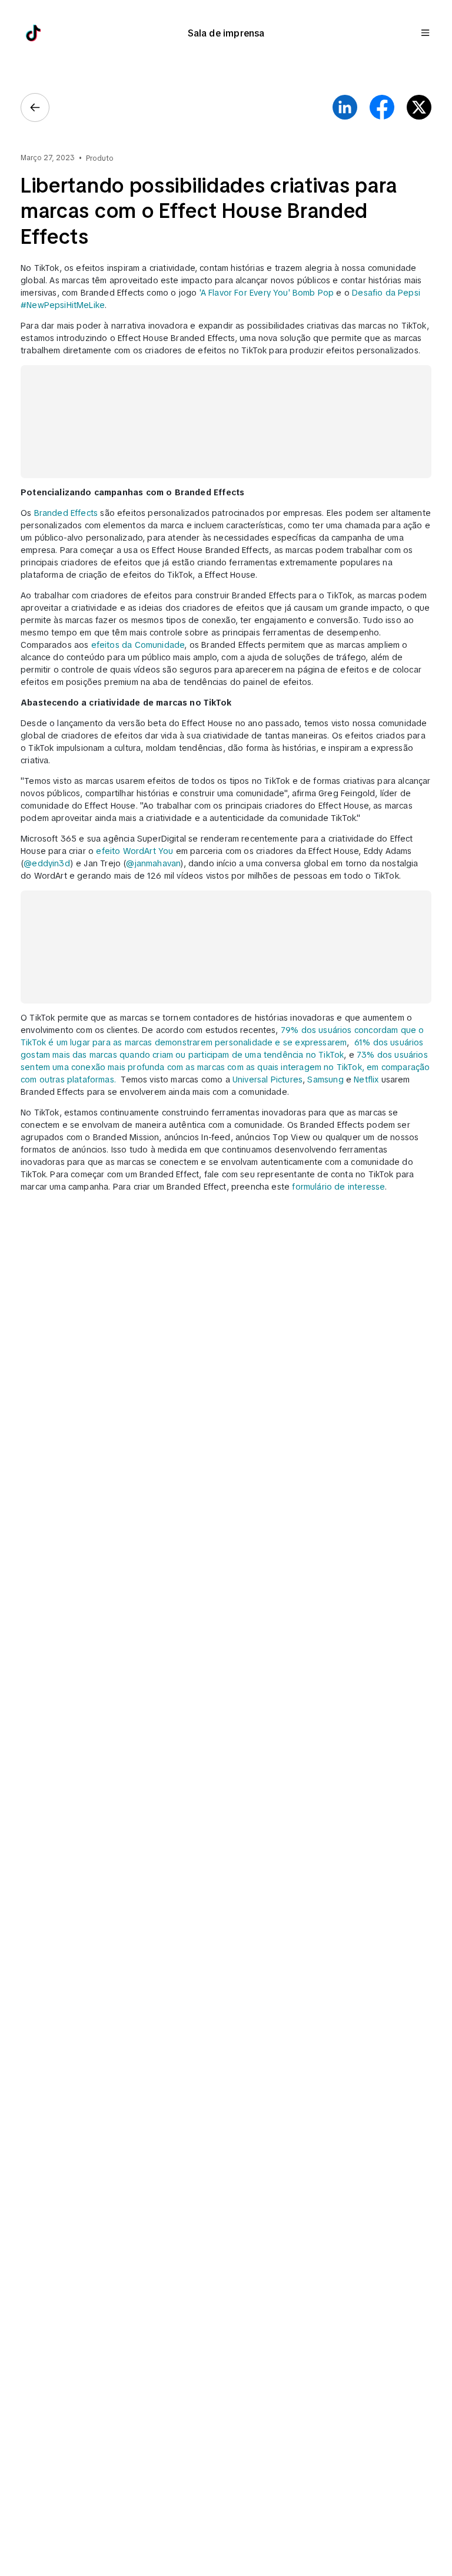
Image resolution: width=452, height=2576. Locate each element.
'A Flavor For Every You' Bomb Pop (267, 293)
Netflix (367, 1080)
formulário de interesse (338, 1187)
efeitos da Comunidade (138, 645)
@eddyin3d (47, 863)
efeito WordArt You (134, 851)
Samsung (325, 1080)
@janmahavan (153, 863)
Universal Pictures (267, 1080)
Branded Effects (66, 513)
